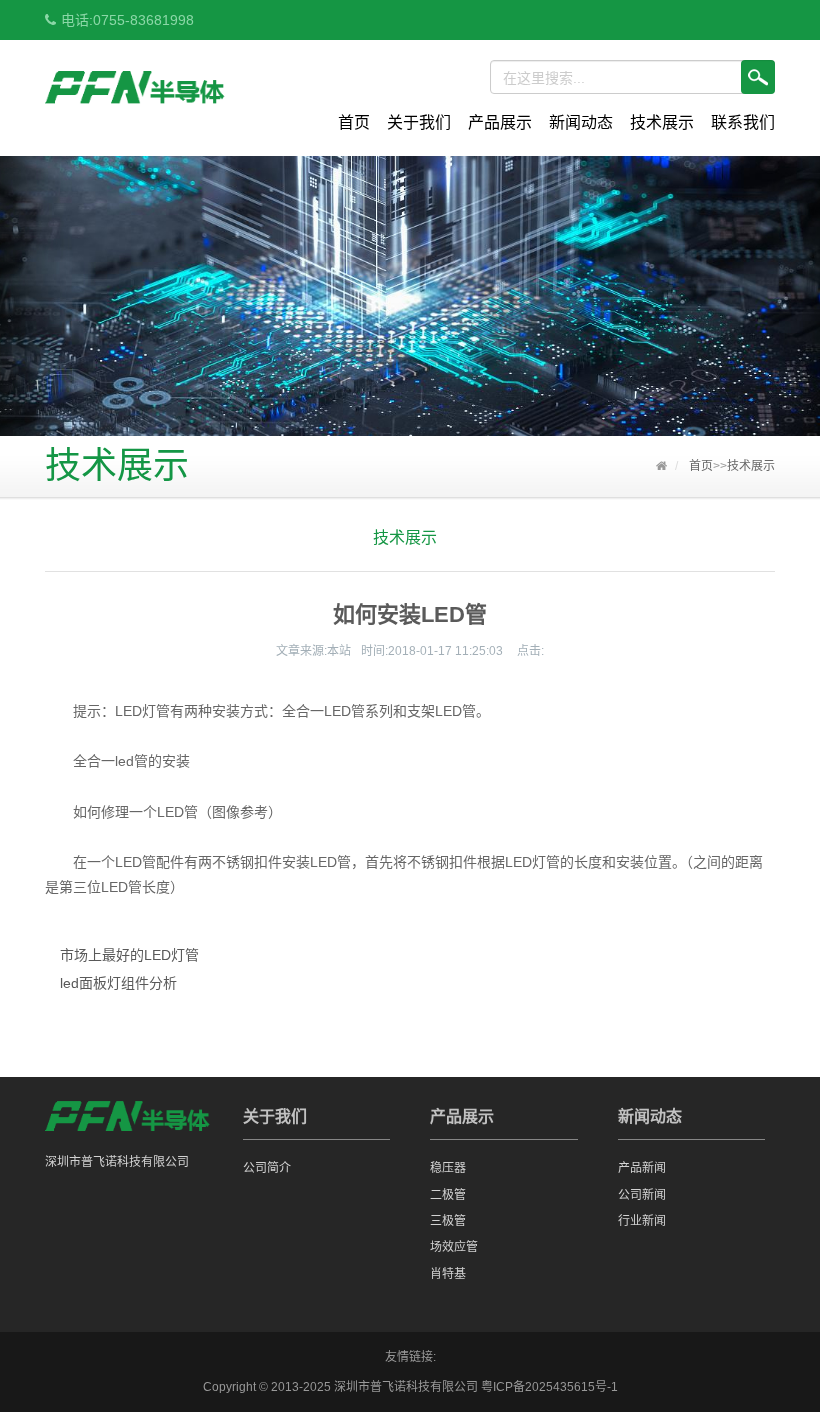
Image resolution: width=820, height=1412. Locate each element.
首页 (354, 122)
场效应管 (454, 1247)
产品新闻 (642, 1168)
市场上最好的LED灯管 (129, 955)
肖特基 (448, 1274)
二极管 (448, 1195)
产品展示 (500, 122)
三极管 (448, 1221)
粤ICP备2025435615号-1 (549, 1387)
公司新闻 (642, 1195)
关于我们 (419, 122)
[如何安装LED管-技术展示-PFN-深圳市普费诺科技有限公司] (136, 90)
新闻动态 (581, 122)
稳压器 (448, 1168)
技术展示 (662, 122)
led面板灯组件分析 (118, 983)
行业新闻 (642, 1221)
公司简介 (267, 1168)
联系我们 (743, 122)
